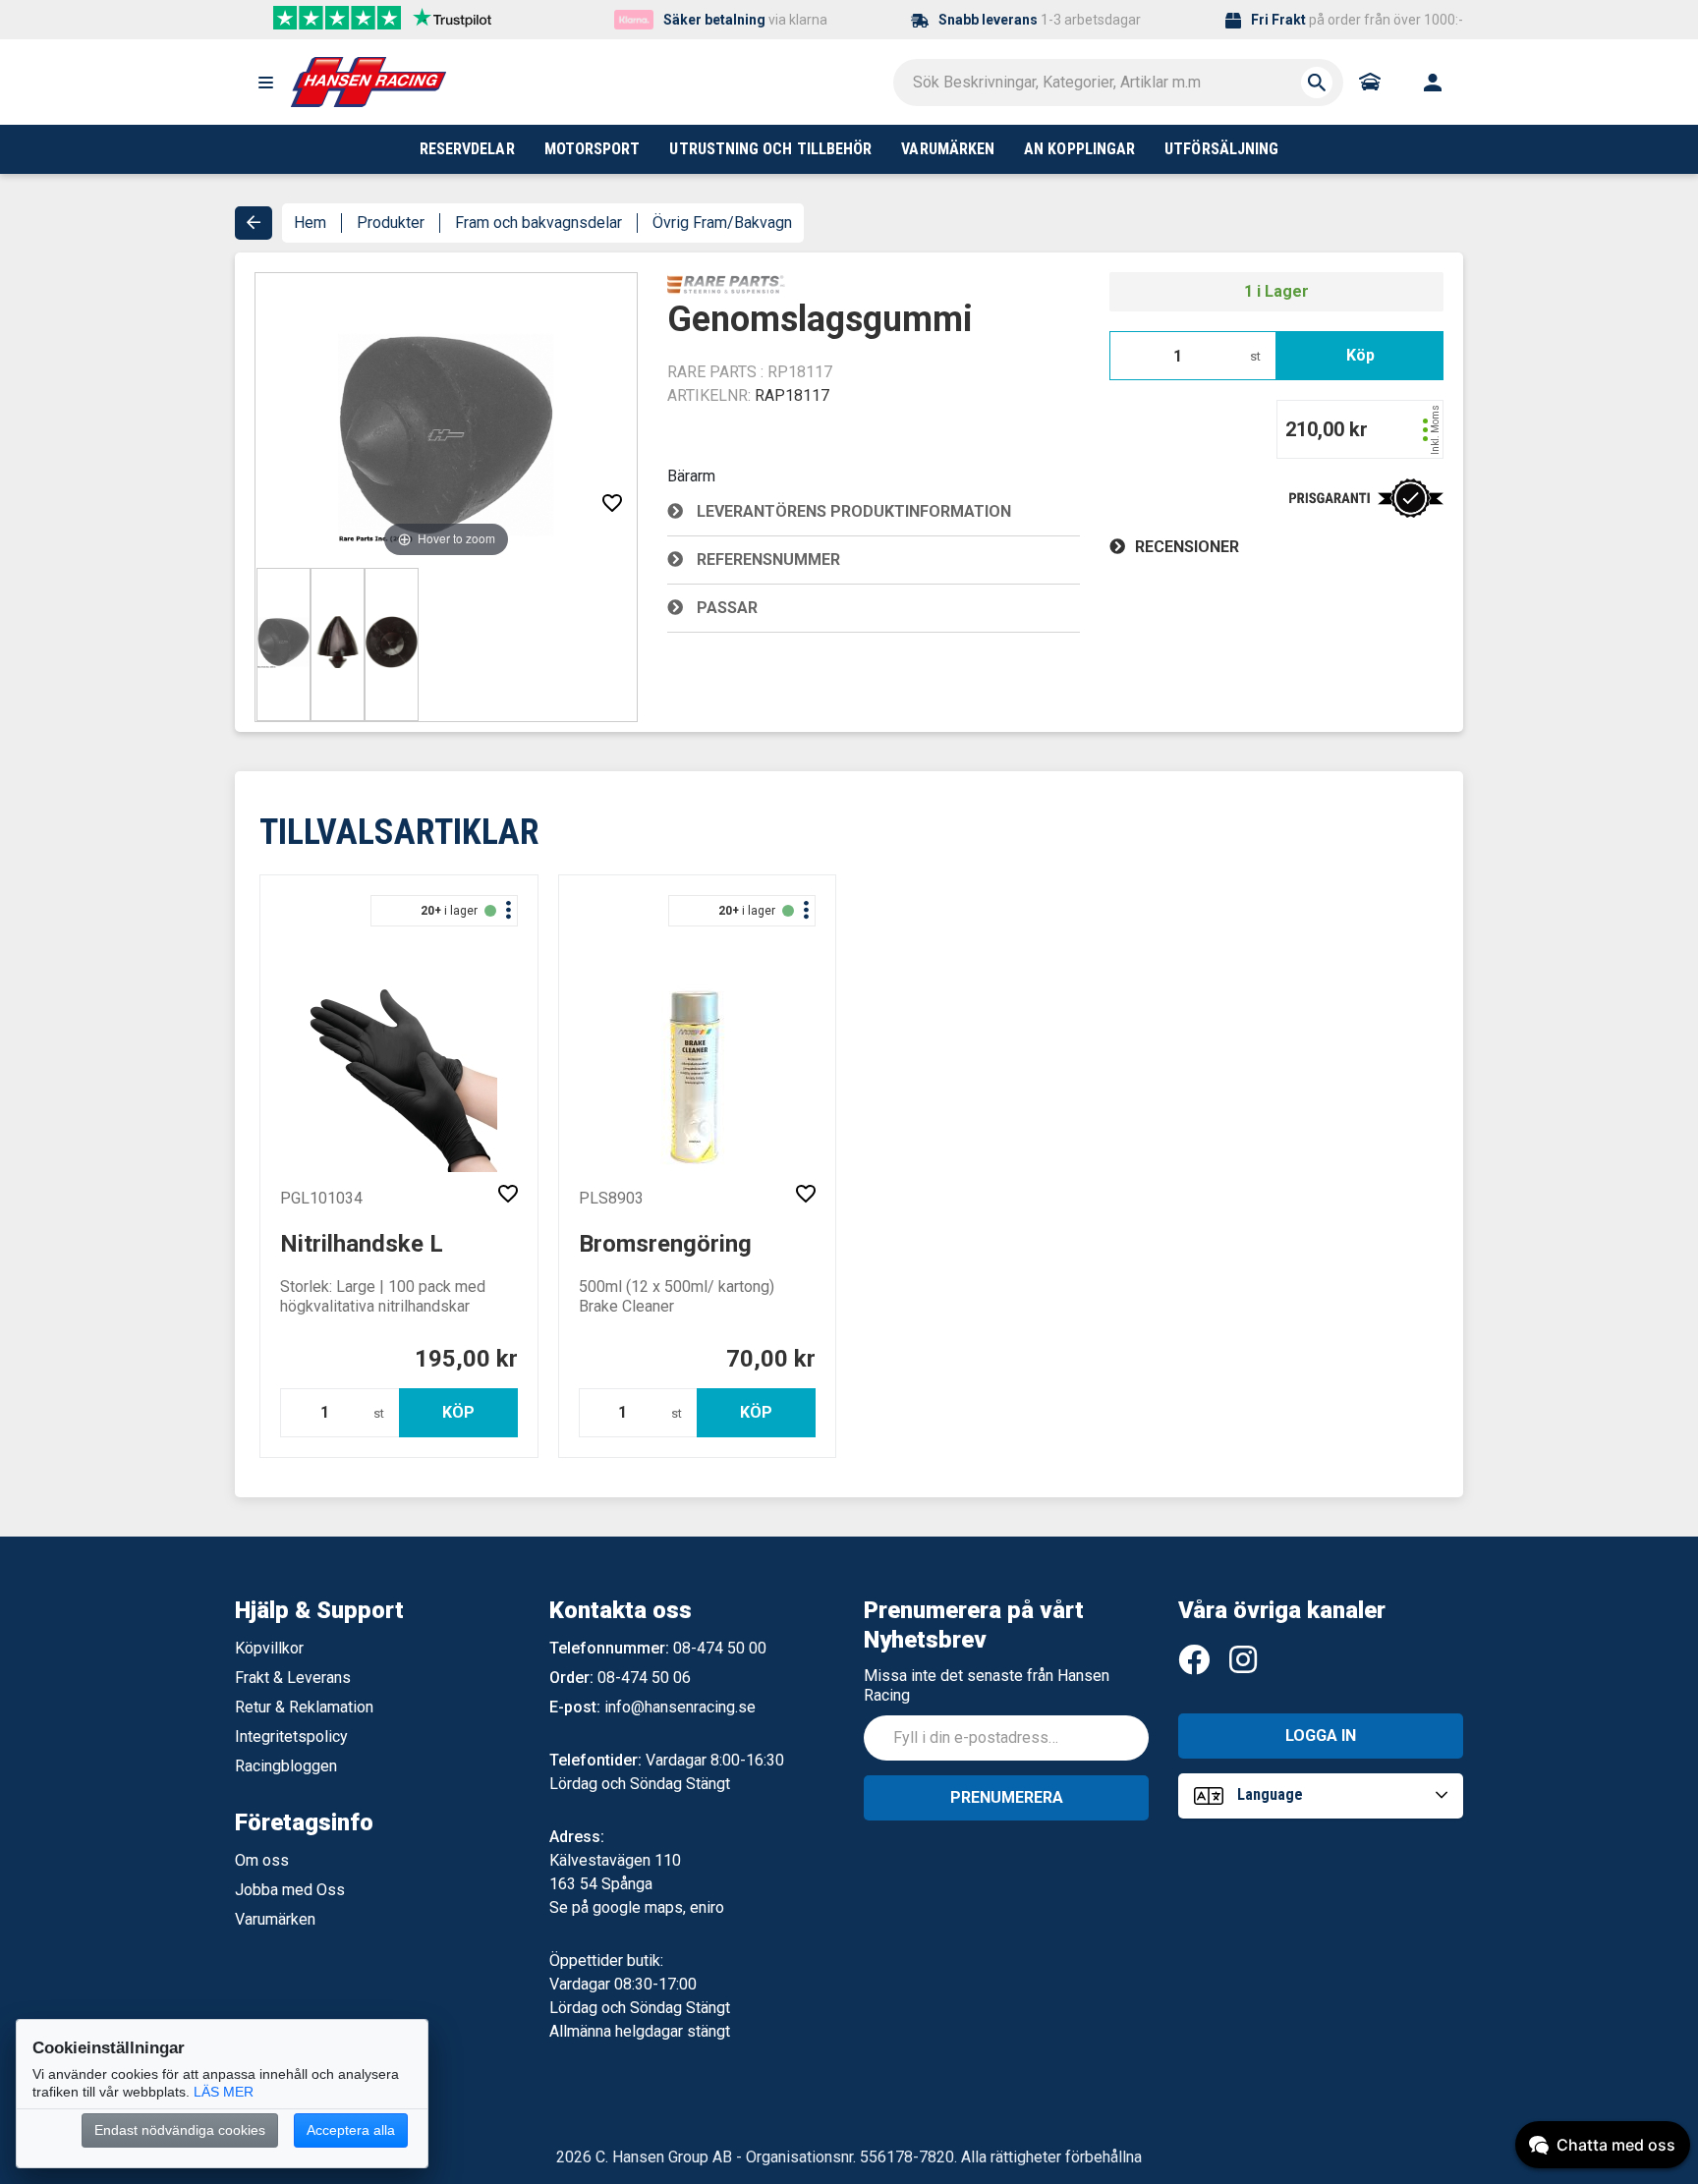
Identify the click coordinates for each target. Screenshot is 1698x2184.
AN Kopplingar (1079, 149)
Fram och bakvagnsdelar (538, 223)
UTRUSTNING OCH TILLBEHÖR (770, 149)
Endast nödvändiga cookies (180, 2130)
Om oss (262, 1860)
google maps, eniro (658, 1907)
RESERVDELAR (467, 149)
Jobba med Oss (290, 1890)
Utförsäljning (1221, 149)
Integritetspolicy (291, 1736)
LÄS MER (224, 2092)
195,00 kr (466, 1359)
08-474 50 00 (720, 1648)
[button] (265, 83)
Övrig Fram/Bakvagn (722, 223)
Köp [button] (1360, 355)
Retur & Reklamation (304, 1707)
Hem (310, 223)
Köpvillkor (269, 1648)
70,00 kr (771, 1359)
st (1255, 356)
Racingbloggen (286, 1766)
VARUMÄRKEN (948, 149)
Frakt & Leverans (293, 1678)
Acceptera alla (351, 2130)
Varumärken (275, 1919)
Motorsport (593, 149)
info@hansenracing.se (680, 1707)
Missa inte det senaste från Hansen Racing (987, 1685)
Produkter (391, 223)
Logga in (1321, 1736)
